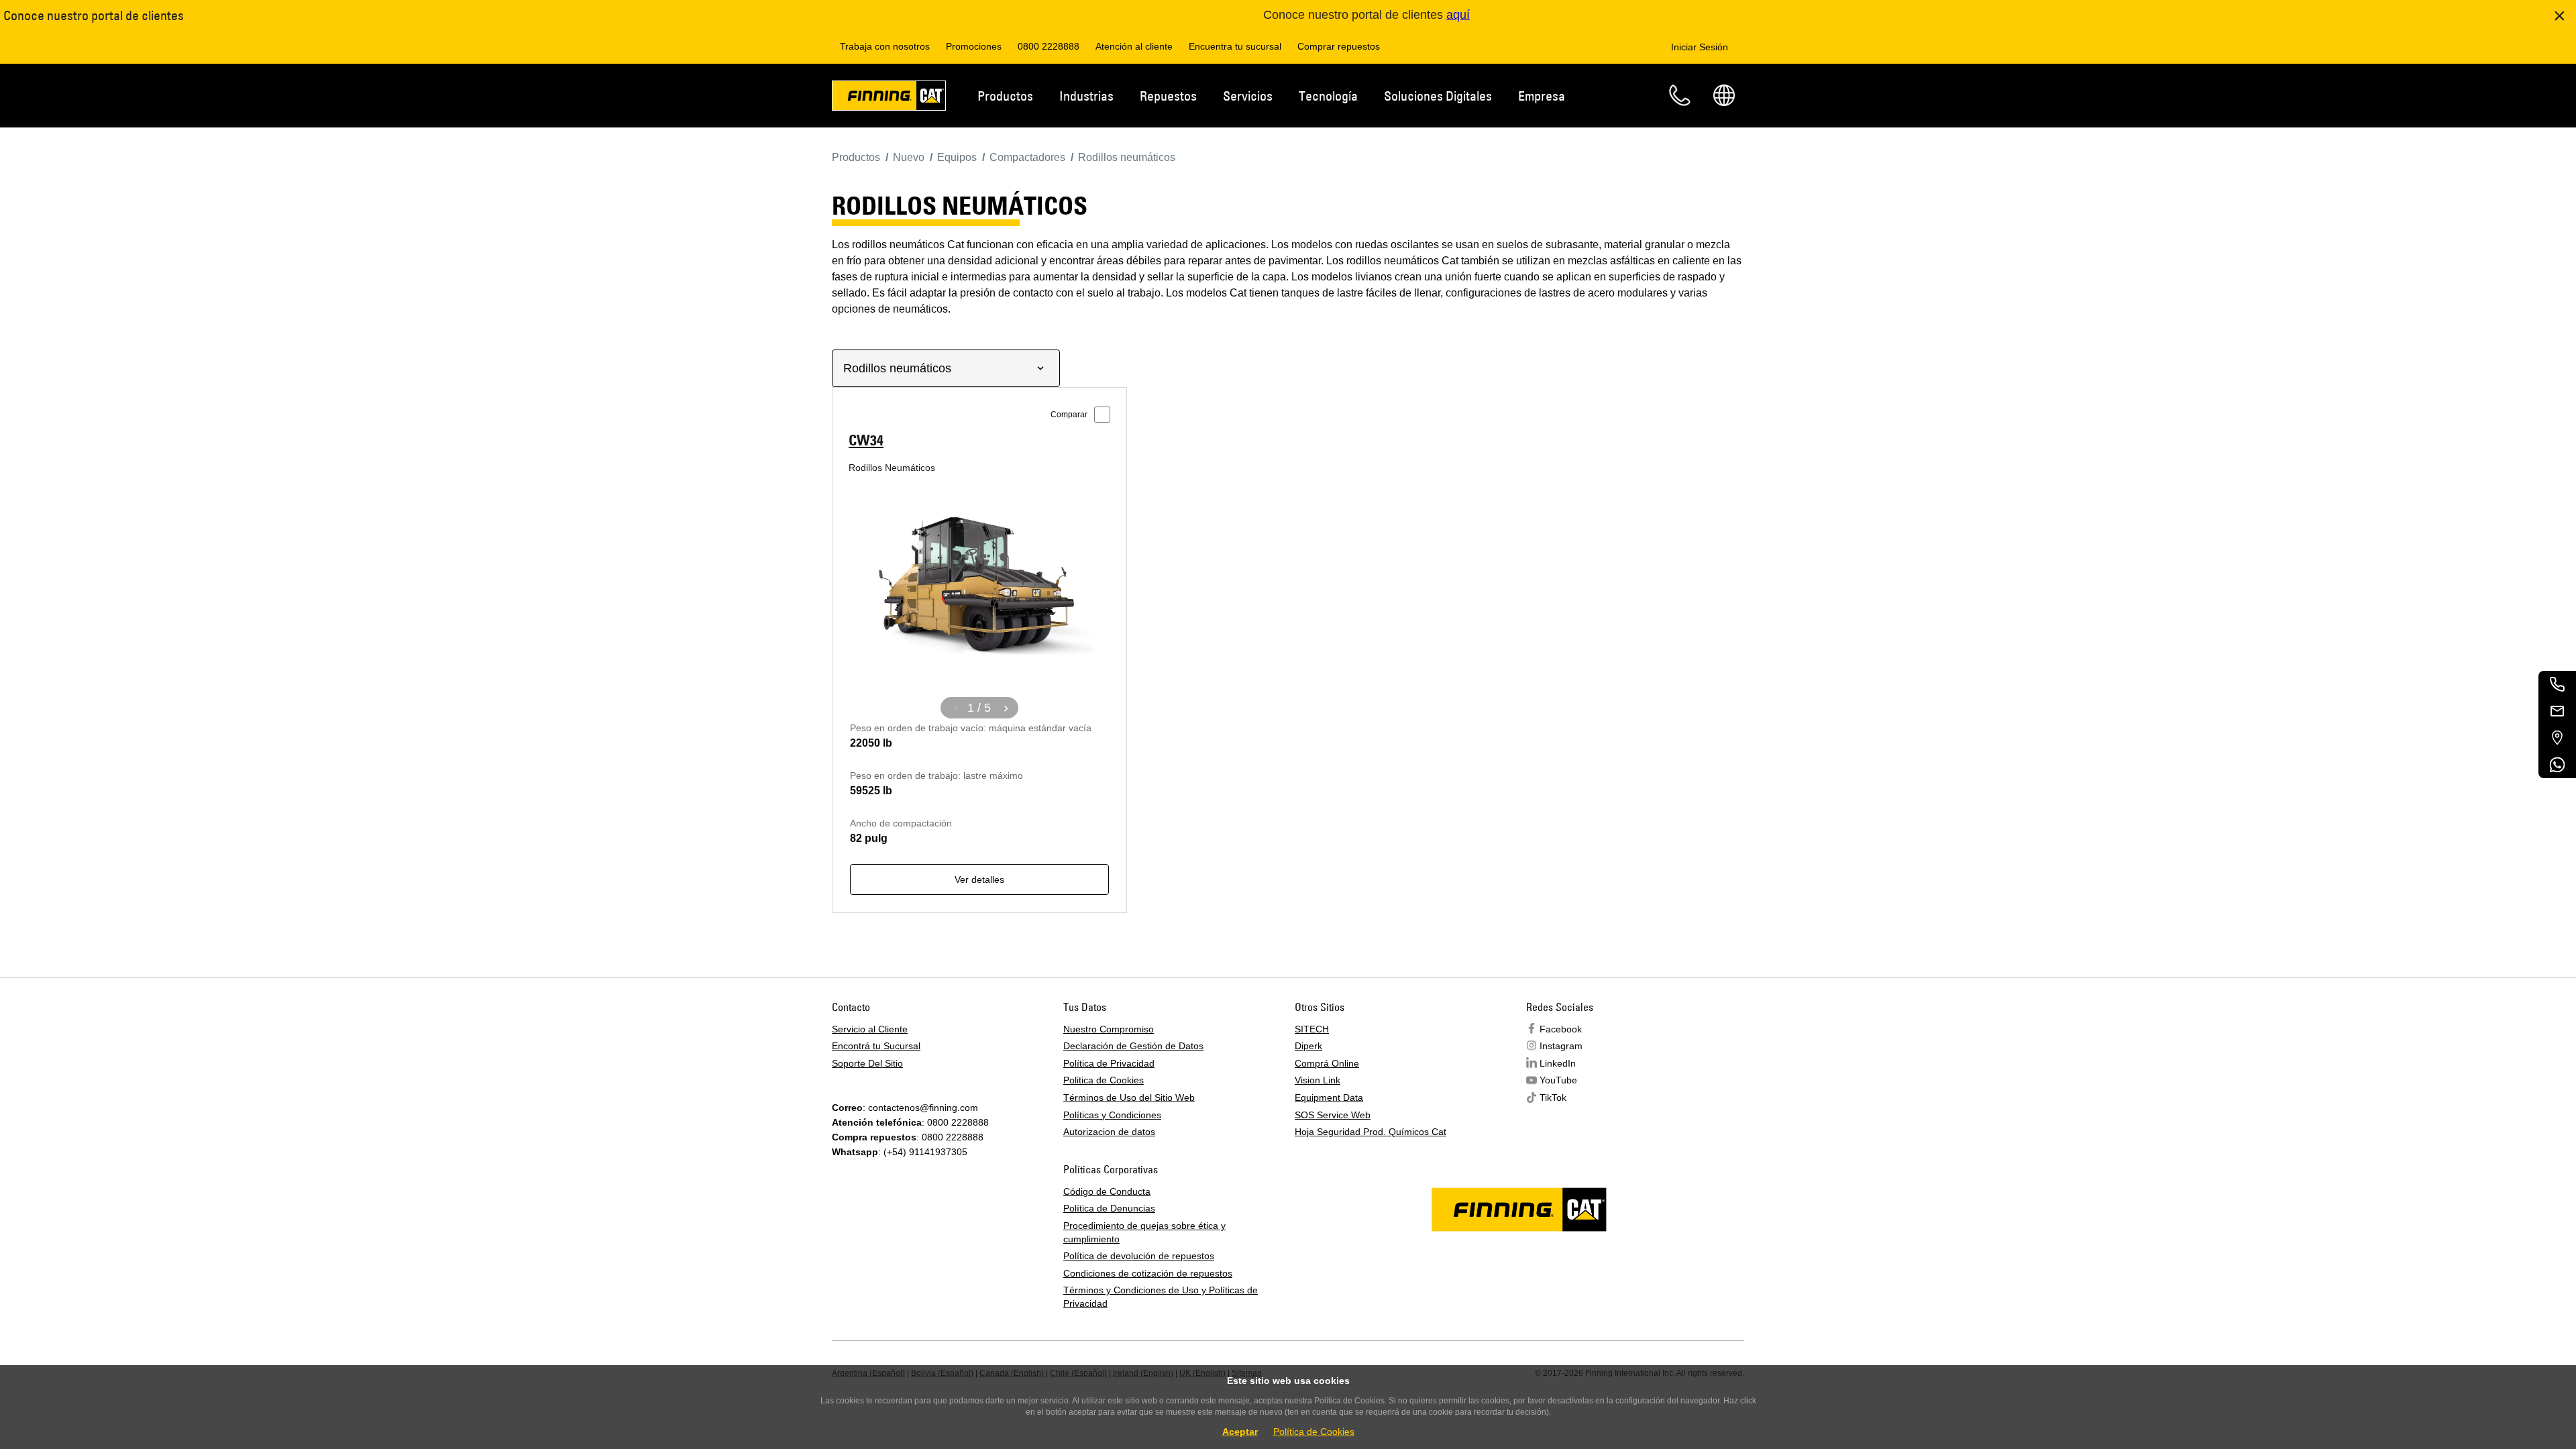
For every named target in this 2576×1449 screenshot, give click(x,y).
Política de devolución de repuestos (1139, 1256)
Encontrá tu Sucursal (876, 1046)
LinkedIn (1558, 1063)
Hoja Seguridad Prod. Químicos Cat (1371, 1132)
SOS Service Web (1333, 1115)
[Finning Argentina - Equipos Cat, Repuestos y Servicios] (889, 98)
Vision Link (1318, 1080)
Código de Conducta (1107, 1191)
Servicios (1248, 96)
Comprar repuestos (1339, 46)
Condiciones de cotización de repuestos (1148, 1273)
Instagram (1561, 1046)
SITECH (1312, 1029)
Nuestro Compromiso (1109, 1029)
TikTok (1553, 1097)
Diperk (1308, 1046)
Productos (1005, 96)
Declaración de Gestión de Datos (1133, 1046)
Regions (1724, 95)
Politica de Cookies (1104, 1080)
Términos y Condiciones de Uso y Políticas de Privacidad (1161, 1297)
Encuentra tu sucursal (1235, 46)
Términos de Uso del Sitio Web (1129, 1097)
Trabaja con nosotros (885, 46)
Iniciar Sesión (1700, 47)
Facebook (1561, 1029)
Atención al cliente (1134, 46)
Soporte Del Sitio (867, 1063)
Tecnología (1328, 96)
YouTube (1558, 1080)
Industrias (1086, 96)
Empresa (1542, 96)
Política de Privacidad (1109, 1063)
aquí (1458, 15)
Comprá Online (1327, 1063)
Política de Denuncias (1109, 1208)
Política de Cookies (1314, 1432)
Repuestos (1168, 96)
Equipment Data (1329, 1097)
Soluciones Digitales (1438, 96)
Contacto (1680, 95)
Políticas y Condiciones (1112, 1115)
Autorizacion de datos (1109, 1132)
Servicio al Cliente (870, 1029)
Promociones (974, 46)
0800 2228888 (1049, 46)
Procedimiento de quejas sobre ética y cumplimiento (1144, 1232)
